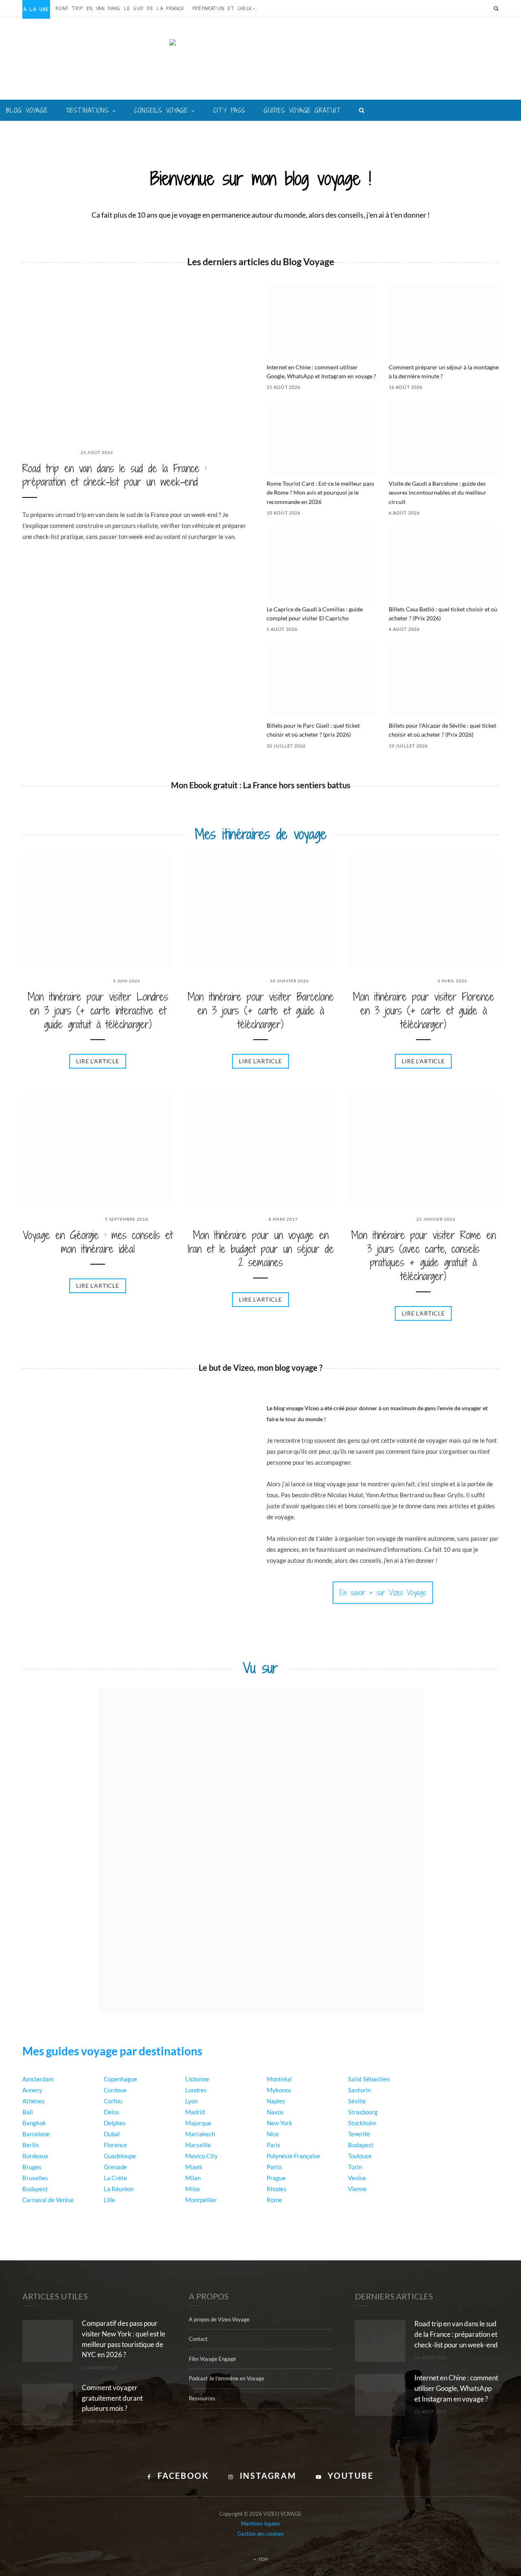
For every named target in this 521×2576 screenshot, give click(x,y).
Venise (357, 2178)
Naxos (275, 2112)
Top (263, 2559)
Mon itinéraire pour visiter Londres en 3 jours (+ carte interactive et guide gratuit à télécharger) (98, 1011)
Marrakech (200, 2134)
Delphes (115, 2123)
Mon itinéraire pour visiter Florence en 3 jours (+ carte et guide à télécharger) (424, 1011)
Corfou (113, 2101)
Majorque (198, 2123)
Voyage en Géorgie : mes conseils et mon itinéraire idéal (98, 1242)
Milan (193, 2178)
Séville (357, 2101)
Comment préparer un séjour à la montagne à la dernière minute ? (444, 372)
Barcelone (36, 2134)
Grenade (115, 2167)
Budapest (35, 2189)
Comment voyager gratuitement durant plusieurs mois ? (112, 2398)
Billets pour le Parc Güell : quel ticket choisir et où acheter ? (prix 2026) (313, 730)
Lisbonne (197, 2079)
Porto (274, 2167)
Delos (112, 2112)
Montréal (279, 2079)
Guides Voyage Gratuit (302, 110)
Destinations (88, 110)
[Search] (496, 8)
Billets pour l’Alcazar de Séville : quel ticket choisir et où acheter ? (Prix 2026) (442, 730)
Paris (274, 2145)
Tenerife (359, 2134)
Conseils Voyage (161, 110)
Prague (276, 2178)
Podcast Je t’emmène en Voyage (227, 2378)
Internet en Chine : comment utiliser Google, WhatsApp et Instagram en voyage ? (321, 372)
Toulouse (360, 2156)
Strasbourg (363, 2112)
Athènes (34, 2101)
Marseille (198, 2145)
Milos (193, 2189)
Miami (194, 2167)
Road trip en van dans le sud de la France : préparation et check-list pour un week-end (160, 9)
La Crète (115, 2178)
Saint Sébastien (369, 2079)
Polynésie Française (293, 2156)
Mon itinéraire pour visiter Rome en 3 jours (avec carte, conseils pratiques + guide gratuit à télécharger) (424, 1256)
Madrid (195, 2112)
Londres (196, 2090)
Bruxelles (35, 2178)
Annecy (32, 2090)
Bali (28, 2112)
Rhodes (277, 2189)
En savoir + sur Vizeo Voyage (383, 1592)
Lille (109, 2200)
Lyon (192, 2101)
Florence (115, 2145)
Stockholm (362, 2123)
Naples (276, 2101)
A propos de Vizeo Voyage (219, 2319)
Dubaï (112, 2134)
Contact (198, 2339)
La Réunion (119, 2189)
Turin (355, 2167)
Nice (273, 2134)
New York (279, 2123)
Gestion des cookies (260, 2533)
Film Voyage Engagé (212, 2359)
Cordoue (115, 2090)
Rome (274, 2200)
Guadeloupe (120, 2156)
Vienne (357, 2189)
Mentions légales (261, 2524)
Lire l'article (98, 1061)
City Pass (229, 110)
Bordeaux (35, 2156)
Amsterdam (38, 2079)
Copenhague (120, 2079)
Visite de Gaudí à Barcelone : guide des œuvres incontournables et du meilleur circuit (438, 493)
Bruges (32, 2167)
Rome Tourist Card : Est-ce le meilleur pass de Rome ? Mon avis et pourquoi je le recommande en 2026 (320, 493)
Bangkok (34, 2123)
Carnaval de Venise (48, 2200)
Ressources (202, 2398)
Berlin (31, 2145)
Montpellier (201, 2200)
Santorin (359, 2090)
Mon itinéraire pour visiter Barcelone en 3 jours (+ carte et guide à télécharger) (261, 1011)
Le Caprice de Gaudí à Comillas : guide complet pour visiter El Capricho (315, 614)
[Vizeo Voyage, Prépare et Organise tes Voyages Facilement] (261, 65)
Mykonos (279, 2090)
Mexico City (201, 2156)
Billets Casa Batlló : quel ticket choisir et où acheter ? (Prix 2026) (443, 614)
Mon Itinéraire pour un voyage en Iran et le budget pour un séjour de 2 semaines (261, 1249)
